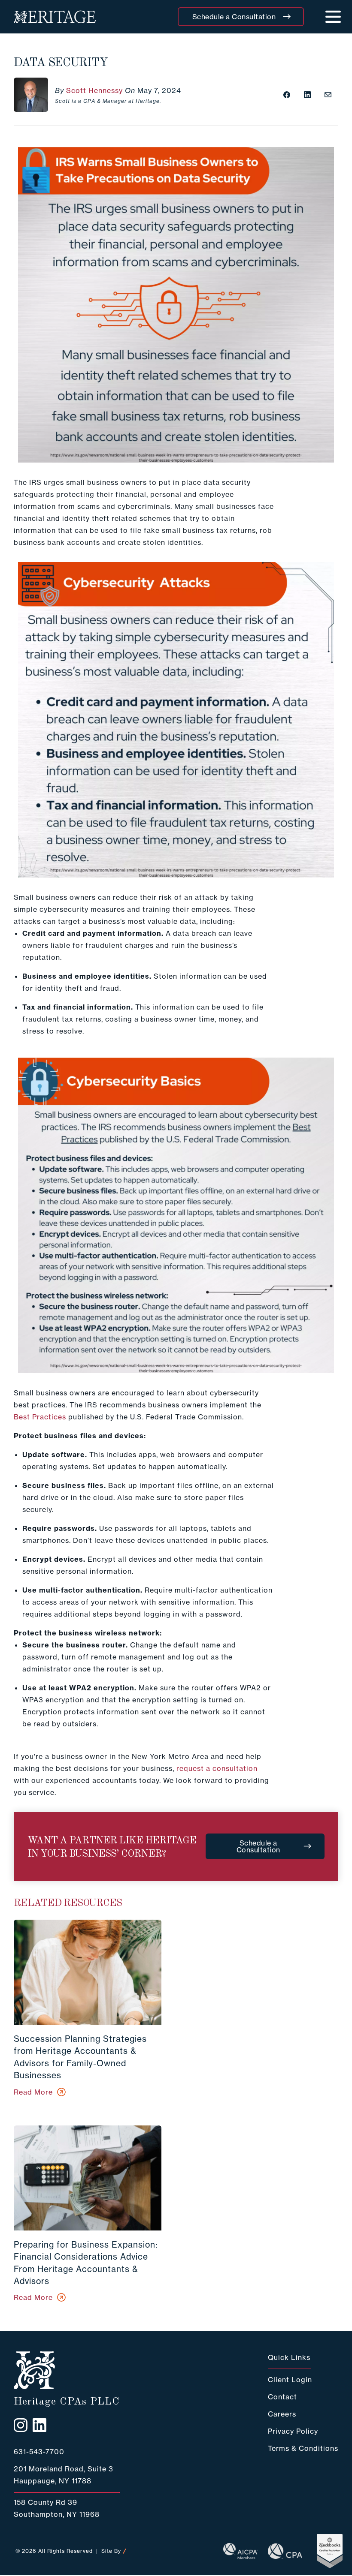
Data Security (61, 63)
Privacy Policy (293, 2431)
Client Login (290, 2380)
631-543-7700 (39, 2452)
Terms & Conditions (303, 2448)
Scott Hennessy (94, 90)
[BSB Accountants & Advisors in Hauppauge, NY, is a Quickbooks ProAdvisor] (320, 2551)
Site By (111, 2551)
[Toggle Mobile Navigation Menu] (333, 17)
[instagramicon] (21, 2425)
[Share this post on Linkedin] (307, 95)
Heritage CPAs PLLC (67, 2402)
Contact (282, 2397)
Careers (282, 2414)
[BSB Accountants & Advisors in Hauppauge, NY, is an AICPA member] (235, 2551)
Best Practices (40, 1417)
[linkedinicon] (39, 2425)
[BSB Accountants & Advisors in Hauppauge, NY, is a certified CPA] (280, 2551)
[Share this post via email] (328, 95)
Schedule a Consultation (234, 17)
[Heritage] (55, 17)
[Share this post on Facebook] (287, 95)
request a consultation (217, 1768)
